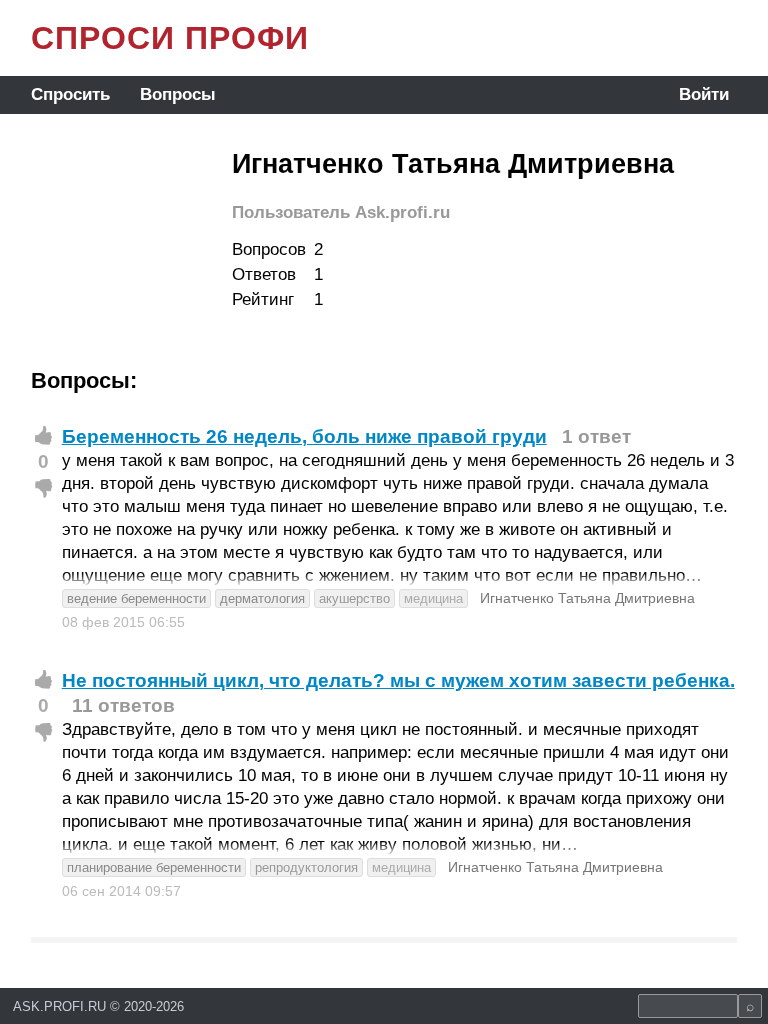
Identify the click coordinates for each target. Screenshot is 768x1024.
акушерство (354, 598)
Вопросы (178, 94)
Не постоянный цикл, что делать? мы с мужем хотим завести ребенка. (398, 680)
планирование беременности (154, 867)
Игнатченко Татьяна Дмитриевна (587, 598)
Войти (704, 94)
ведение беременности (136, 598)
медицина (433, 598)
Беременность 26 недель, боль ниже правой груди (304, 436)
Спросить (70, 94)
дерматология (262, 598)
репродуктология (306, 867)
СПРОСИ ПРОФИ (170, 38)
